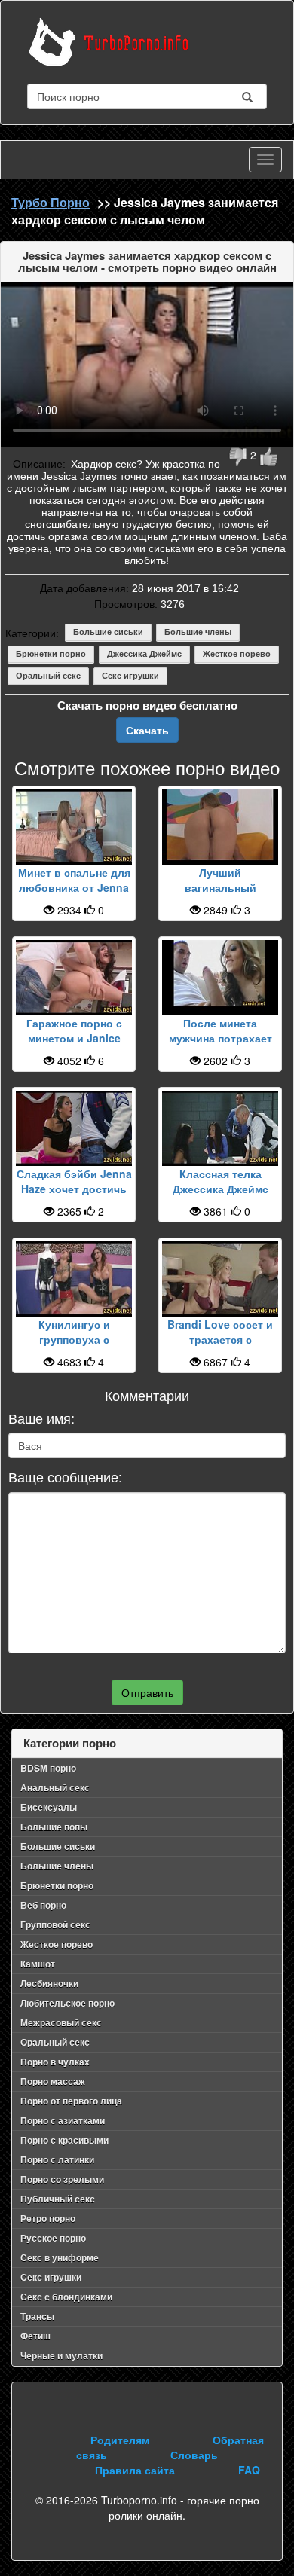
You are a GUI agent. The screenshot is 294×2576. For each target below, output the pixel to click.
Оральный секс (48, 676)
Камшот (38, 1964)
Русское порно (53, 2238)
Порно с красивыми (64, 2140)
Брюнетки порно (51, 654)
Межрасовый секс (61, 2022)
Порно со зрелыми (62, 2179)
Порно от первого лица (71, 2101)
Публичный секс (58, 2199)
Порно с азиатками (63, 2120)
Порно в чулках (55, 2062)
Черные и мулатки (61, 2355)
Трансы (37, 2316)
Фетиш (35, 2336)
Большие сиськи (108, 632)
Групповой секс (55, 1924)
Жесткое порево (237, 654)
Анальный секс (55, 1787)
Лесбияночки (49, 1983)
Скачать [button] (147, 730)
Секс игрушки (130, 676)
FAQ (249, 2470)
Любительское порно (67, 2003)
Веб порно (43, 1905)
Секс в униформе (60, 2257)
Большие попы (54, 1827)
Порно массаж (53, 2081)
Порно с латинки (57, 2159)
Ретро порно (48, 2218)
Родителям (120, 2440)
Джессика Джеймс (144, 654)
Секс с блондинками (66, 2297)
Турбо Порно (51, 202)
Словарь (194, 2455)
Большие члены (198, 632)
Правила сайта (135, 2470)
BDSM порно (48, 1768)
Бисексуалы (49, 1807)
